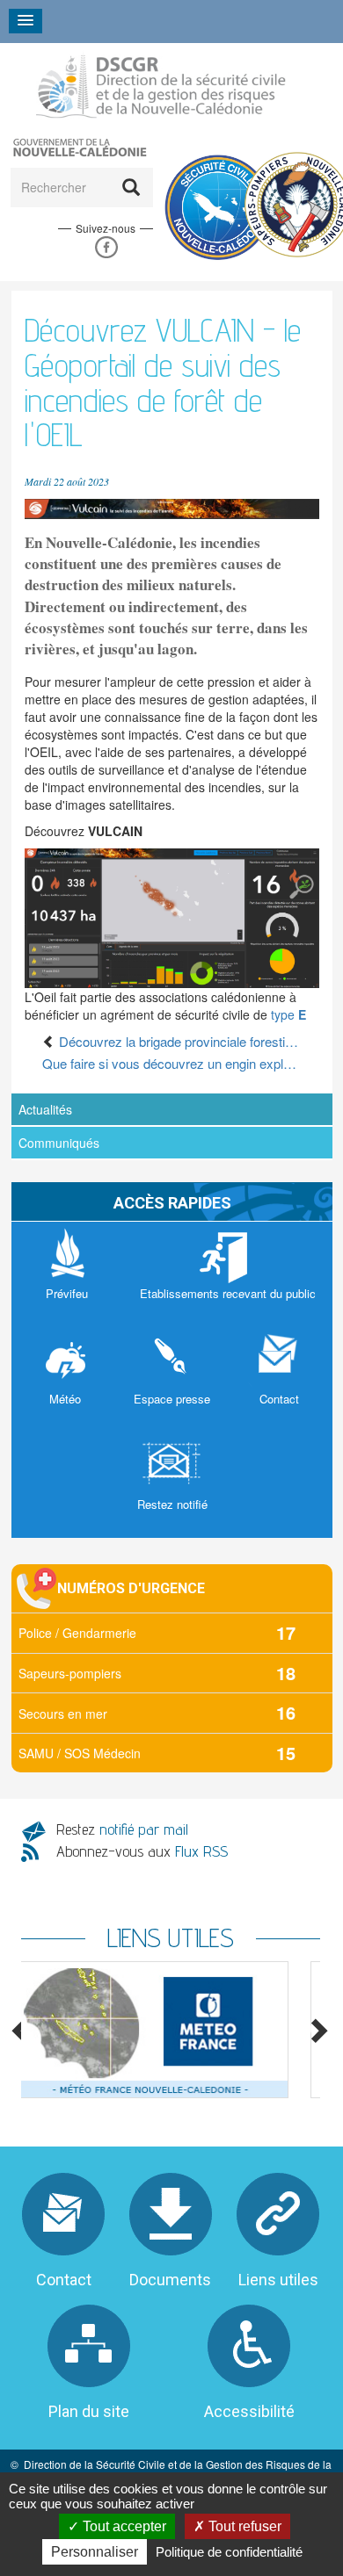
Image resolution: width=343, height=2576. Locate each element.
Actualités (45, 1109)
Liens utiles (278, 2280)
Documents (170, 2280)
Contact (64, 2280)
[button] (172, 507)
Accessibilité (249, 2411)
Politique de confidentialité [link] (229, 2552)
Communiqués (59, 1143)
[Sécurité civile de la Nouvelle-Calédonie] (161, 87)
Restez (122, 1829)
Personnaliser (95, 2552)
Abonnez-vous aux (142, 1851)
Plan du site (89, 2411)
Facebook (106, 248)
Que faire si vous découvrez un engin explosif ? (172, 1063)
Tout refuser (243, 2526)
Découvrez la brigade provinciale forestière (179, 1041)
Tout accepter (123, 2526)
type (288, 1014)
